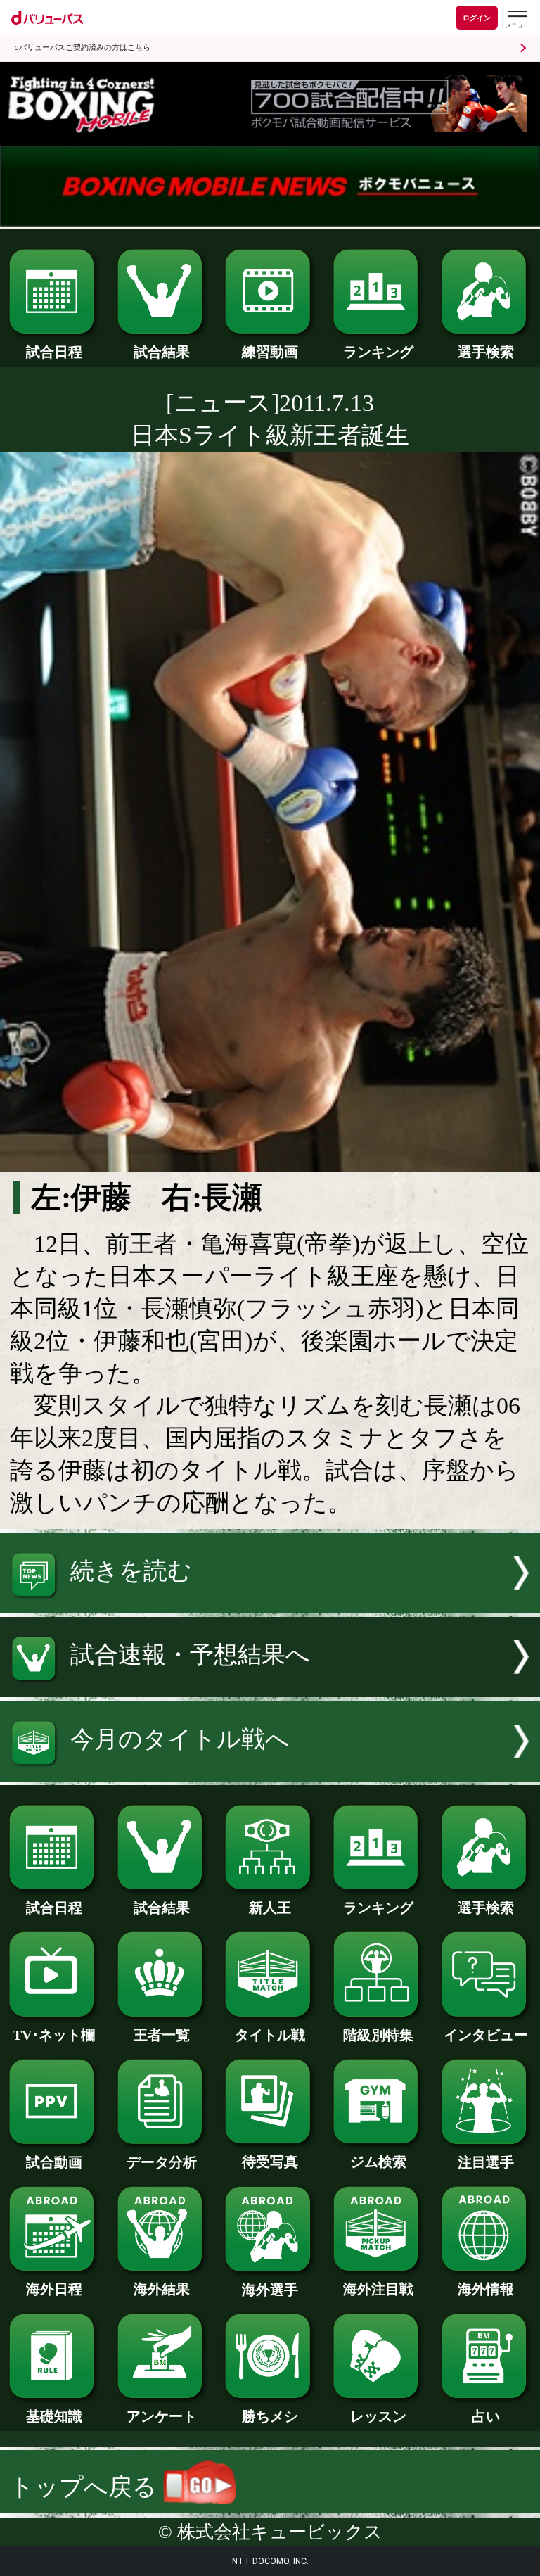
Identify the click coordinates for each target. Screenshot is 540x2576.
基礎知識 (54, 2416)
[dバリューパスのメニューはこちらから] (517, 19)
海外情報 (486, 2289)
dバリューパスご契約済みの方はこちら (82, 47)
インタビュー (486, 2035)
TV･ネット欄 (54, 2035)
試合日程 (54, 352)
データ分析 (162, 2162)
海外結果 (162, 2289)
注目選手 (486, 2162)
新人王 (270, 1908)
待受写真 (270, 2162)
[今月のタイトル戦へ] (270, 1774)
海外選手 (270, 2290)
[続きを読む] (270, 1605)
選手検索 (486, 352)
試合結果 (162, 352)
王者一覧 (162, 2035)
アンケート (162, 2416)
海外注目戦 (378, 2289)
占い (486, 2416)
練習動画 (270, 352)
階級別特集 (378, 2035)
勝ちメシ (270, 2416)
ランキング (378, 352)
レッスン (378, 2416)
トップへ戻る (86, 2487)
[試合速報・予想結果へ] (270, 1689)
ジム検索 (378, 2162)
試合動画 (54, 2162)
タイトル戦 (270, 2035)
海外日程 (54, 2289)
